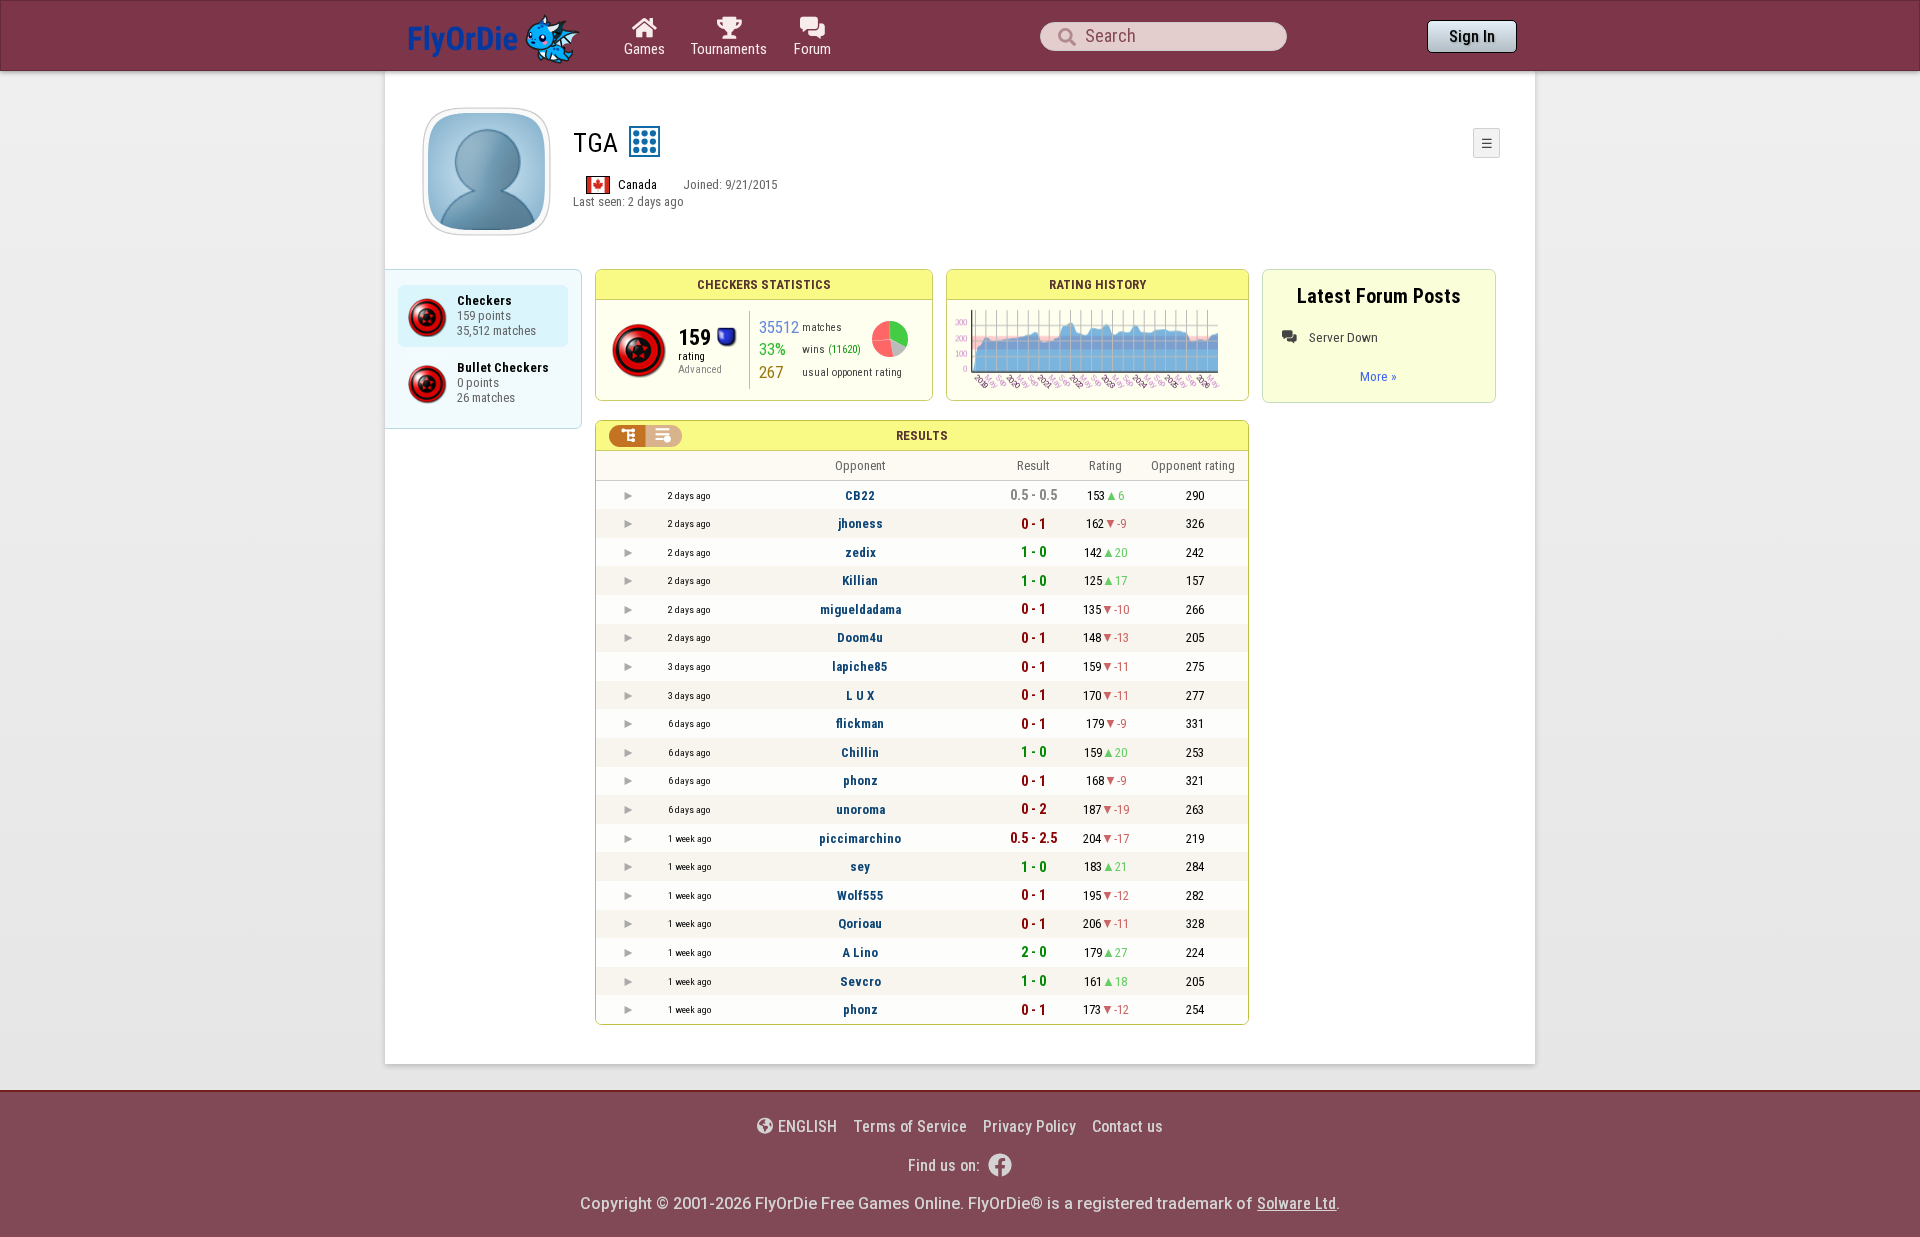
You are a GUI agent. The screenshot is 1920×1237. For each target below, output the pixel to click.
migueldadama (860, 609)
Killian (860, 580)
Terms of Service (910, 1126)
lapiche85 (860, 666)
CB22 (860, 495)
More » (1378, 376)
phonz (860, 780)
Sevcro (860, 981)
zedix (860, 552)
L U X (860, 695)
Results (922, 435)
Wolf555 (860, 895)
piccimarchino (860, 838)
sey (860, 866)
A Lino (860, 952)
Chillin (860, 752)
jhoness (860, 523)
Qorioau (860, 923)
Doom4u (860, 637)
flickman (860, 723)
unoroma (860, 809)
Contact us (1127, 1126)
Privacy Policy (1029, 1126)
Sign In (1472, 36)
